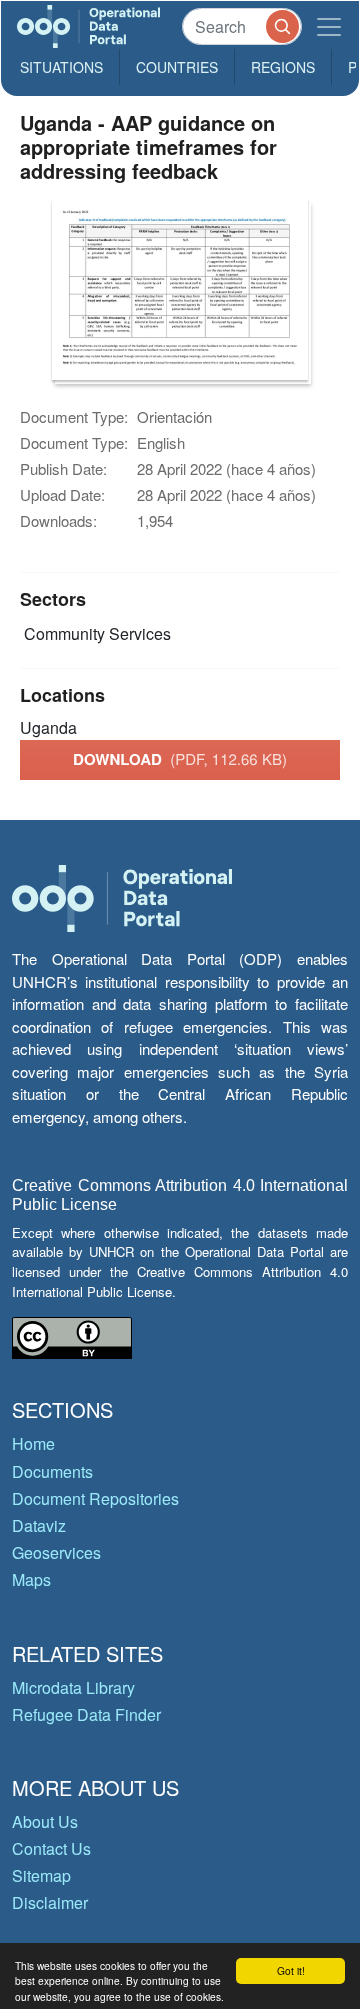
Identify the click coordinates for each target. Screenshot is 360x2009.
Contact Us (51, 1848)
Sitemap (41, 1875)
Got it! (291, 1970)
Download (180, 759)
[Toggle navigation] (329, 26)
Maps (31, 1579)
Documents (52, 1471)
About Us (45, 1821)
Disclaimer (50, 1902)
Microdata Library (73, 1687)
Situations (61, 67)
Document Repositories (95, 1498)
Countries (177, 67)
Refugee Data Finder (86, 1714)
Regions (283, 67)
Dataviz (39, 1525)
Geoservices (56, 1552)
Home (33, 1443)
